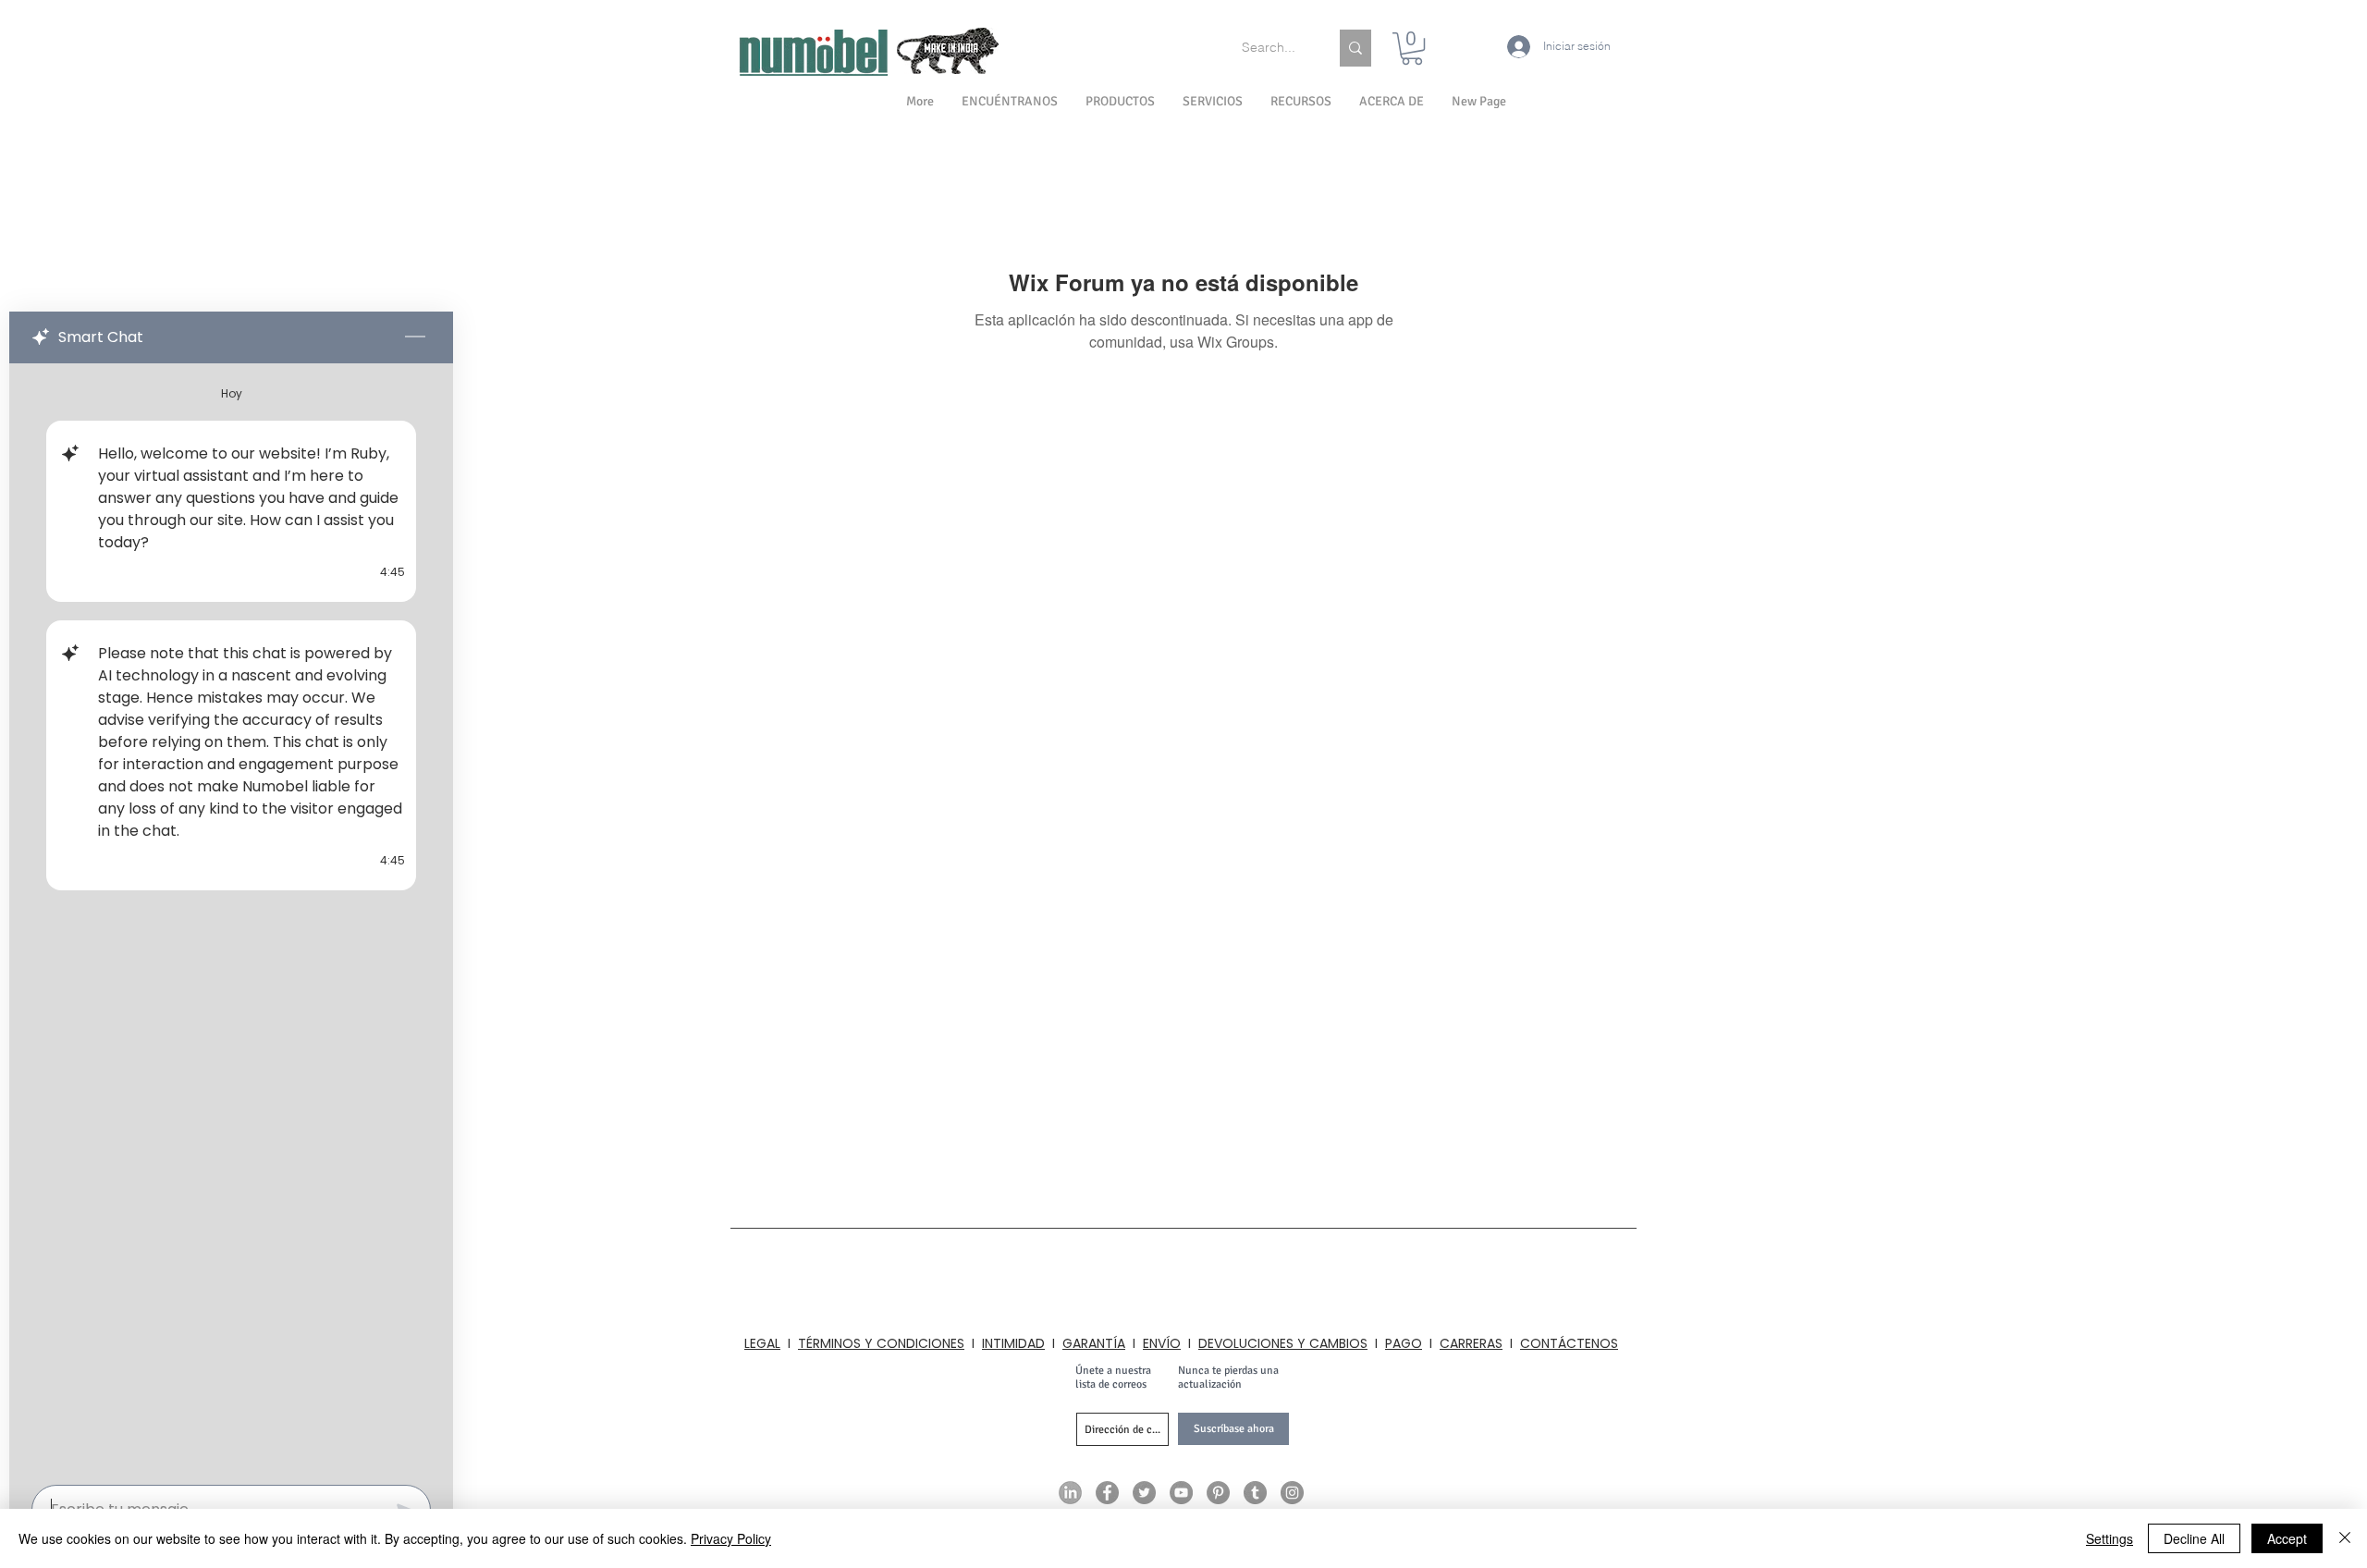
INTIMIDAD (1013, 1343)
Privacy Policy (731, 1538)
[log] (231, 919)
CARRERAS (1471, 1343)
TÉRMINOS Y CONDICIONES (881, 1343)
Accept (2287, 1538)
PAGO (1404, 1343)
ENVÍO (1162, 1343)
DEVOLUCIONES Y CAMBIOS (1283, 1343)
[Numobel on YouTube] (1181, 1493)
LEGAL (762, 1343)
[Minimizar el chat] (415, 337)
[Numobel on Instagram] (1292, 1493)
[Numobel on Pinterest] (1218, 1493)
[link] (1412, 49)
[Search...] (1355, 48)
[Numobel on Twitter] (1144, 1493)
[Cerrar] (2345, 1538)
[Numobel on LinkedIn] (1070, 1493)
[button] (1392, 102)
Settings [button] (2109, 1538)
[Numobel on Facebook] (1107, 1493)
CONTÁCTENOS (1569, 1343)
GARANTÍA (1094, 1343)
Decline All (2194, 1538)
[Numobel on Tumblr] (1255, 1493)
